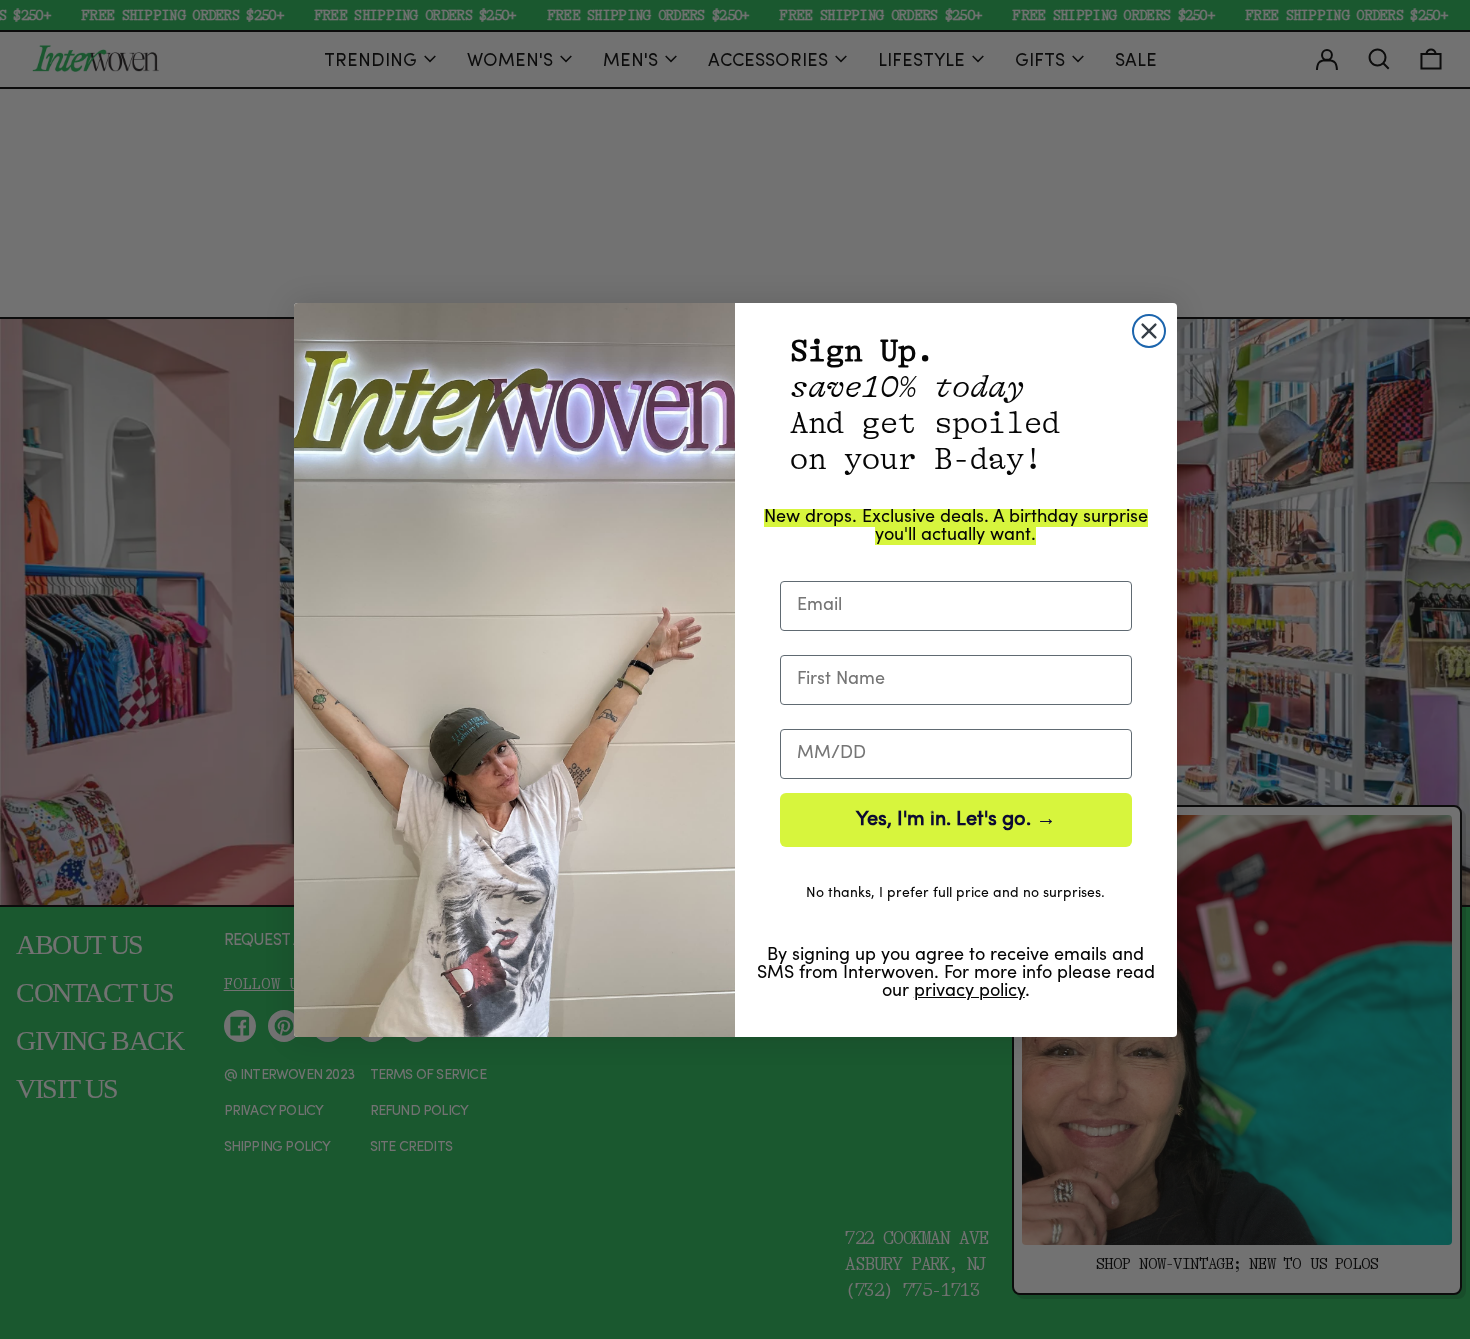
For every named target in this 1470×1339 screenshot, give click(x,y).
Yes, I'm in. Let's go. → (956, 820)
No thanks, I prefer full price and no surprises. (955, 893)
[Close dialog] (1149, 331)
